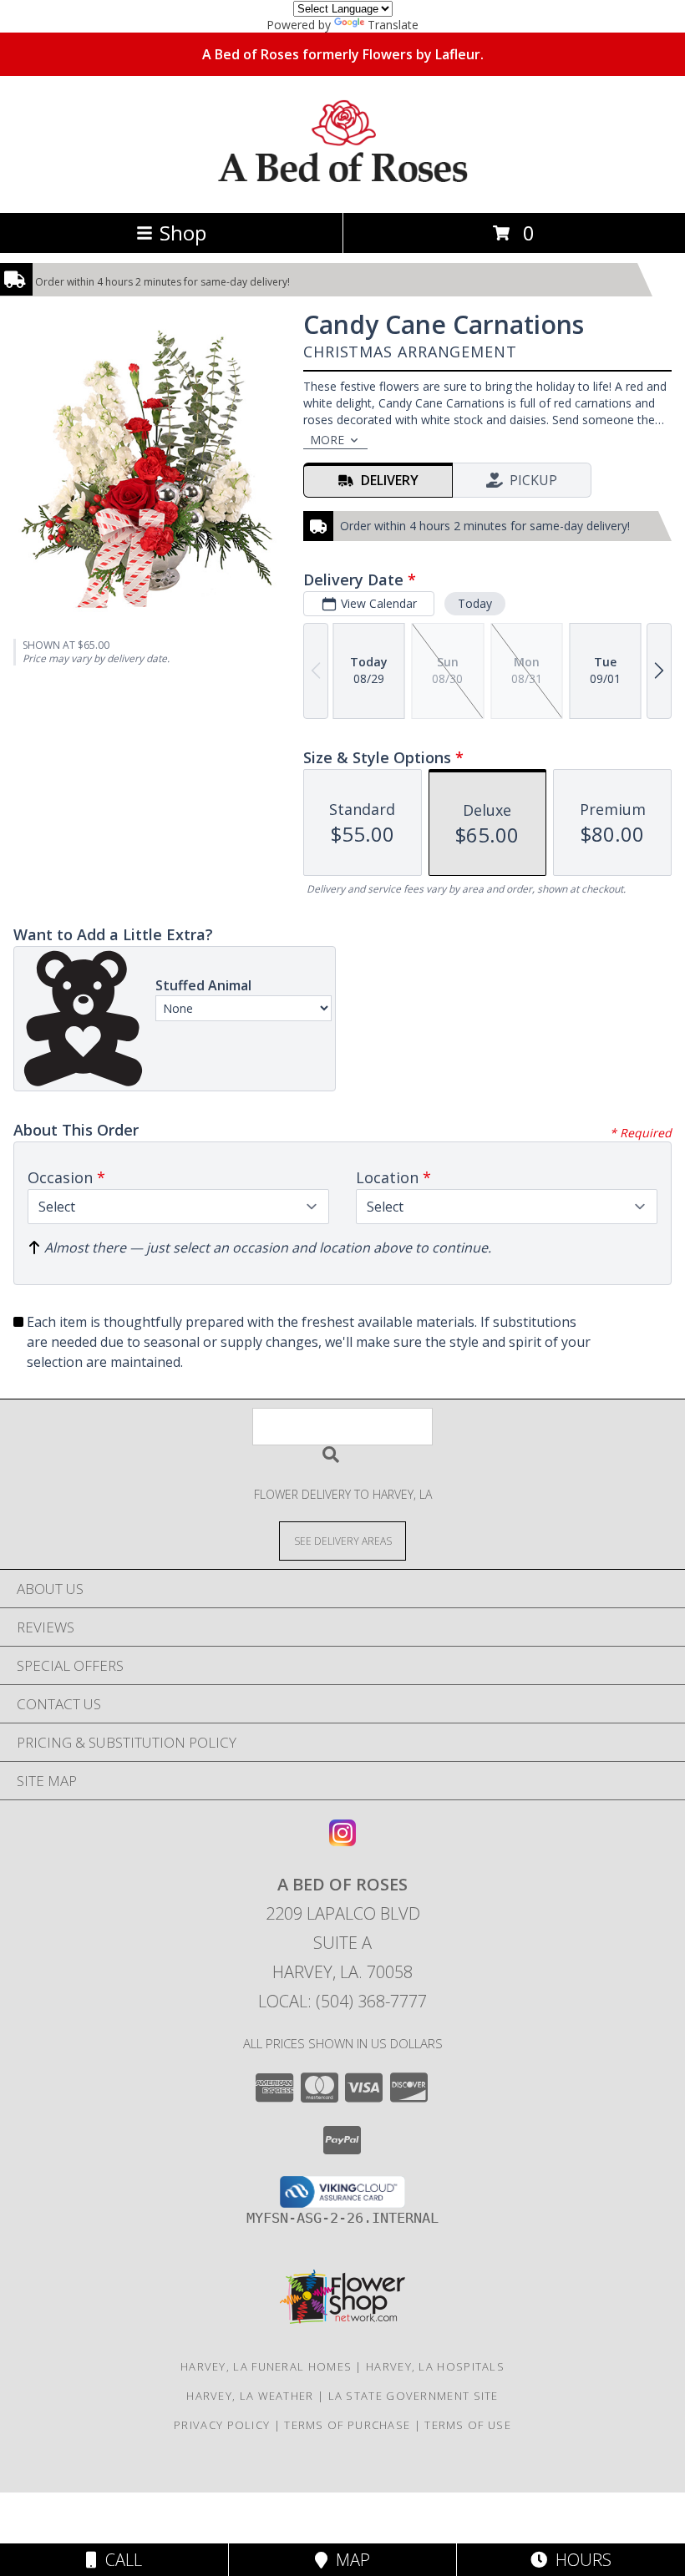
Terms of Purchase (347, 2425)
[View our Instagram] (342, 1841)
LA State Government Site (414, 2396)
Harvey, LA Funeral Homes (266, 2366)
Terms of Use (468, 2425)
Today (475, 603)
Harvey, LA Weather (250, 2396)
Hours (579, 2560)
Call (119, 2560)
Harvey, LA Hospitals (435, 2366)
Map (349, 2560)
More (327, 440)
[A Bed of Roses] (343, 188)
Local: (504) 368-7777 (342, 2001)
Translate (393, 25)
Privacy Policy (222, 2425)
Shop (183, 233)
